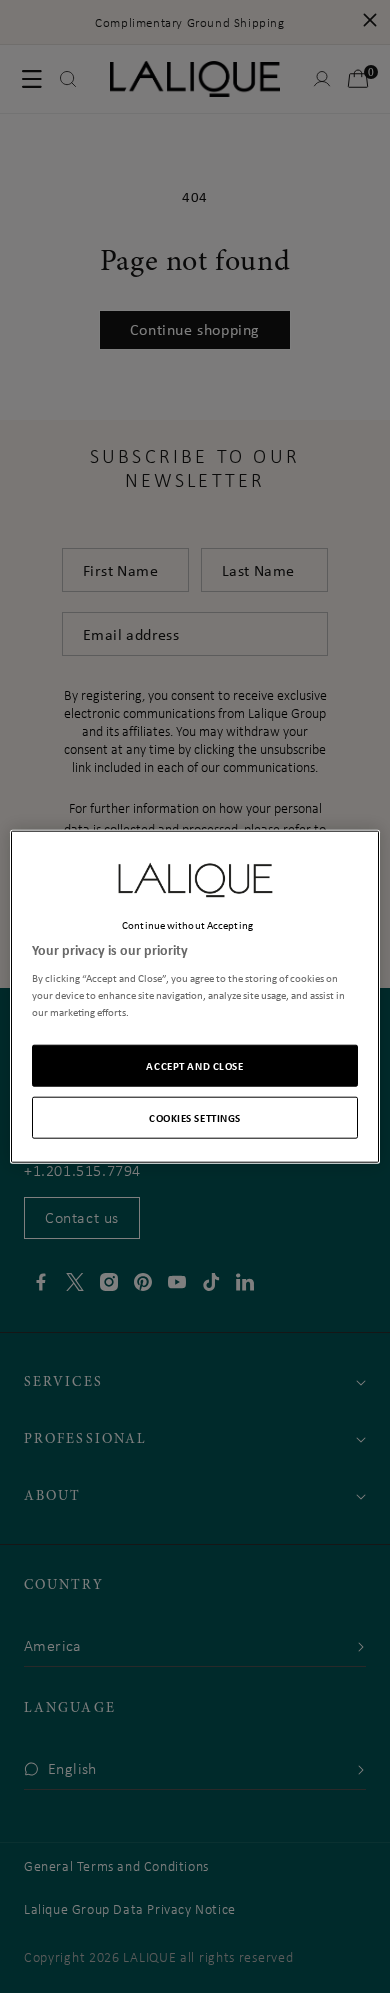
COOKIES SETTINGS (195, 1117)
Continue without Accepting (187, 924)
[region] (195, 996)
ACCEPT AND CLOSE (194, 1065)
